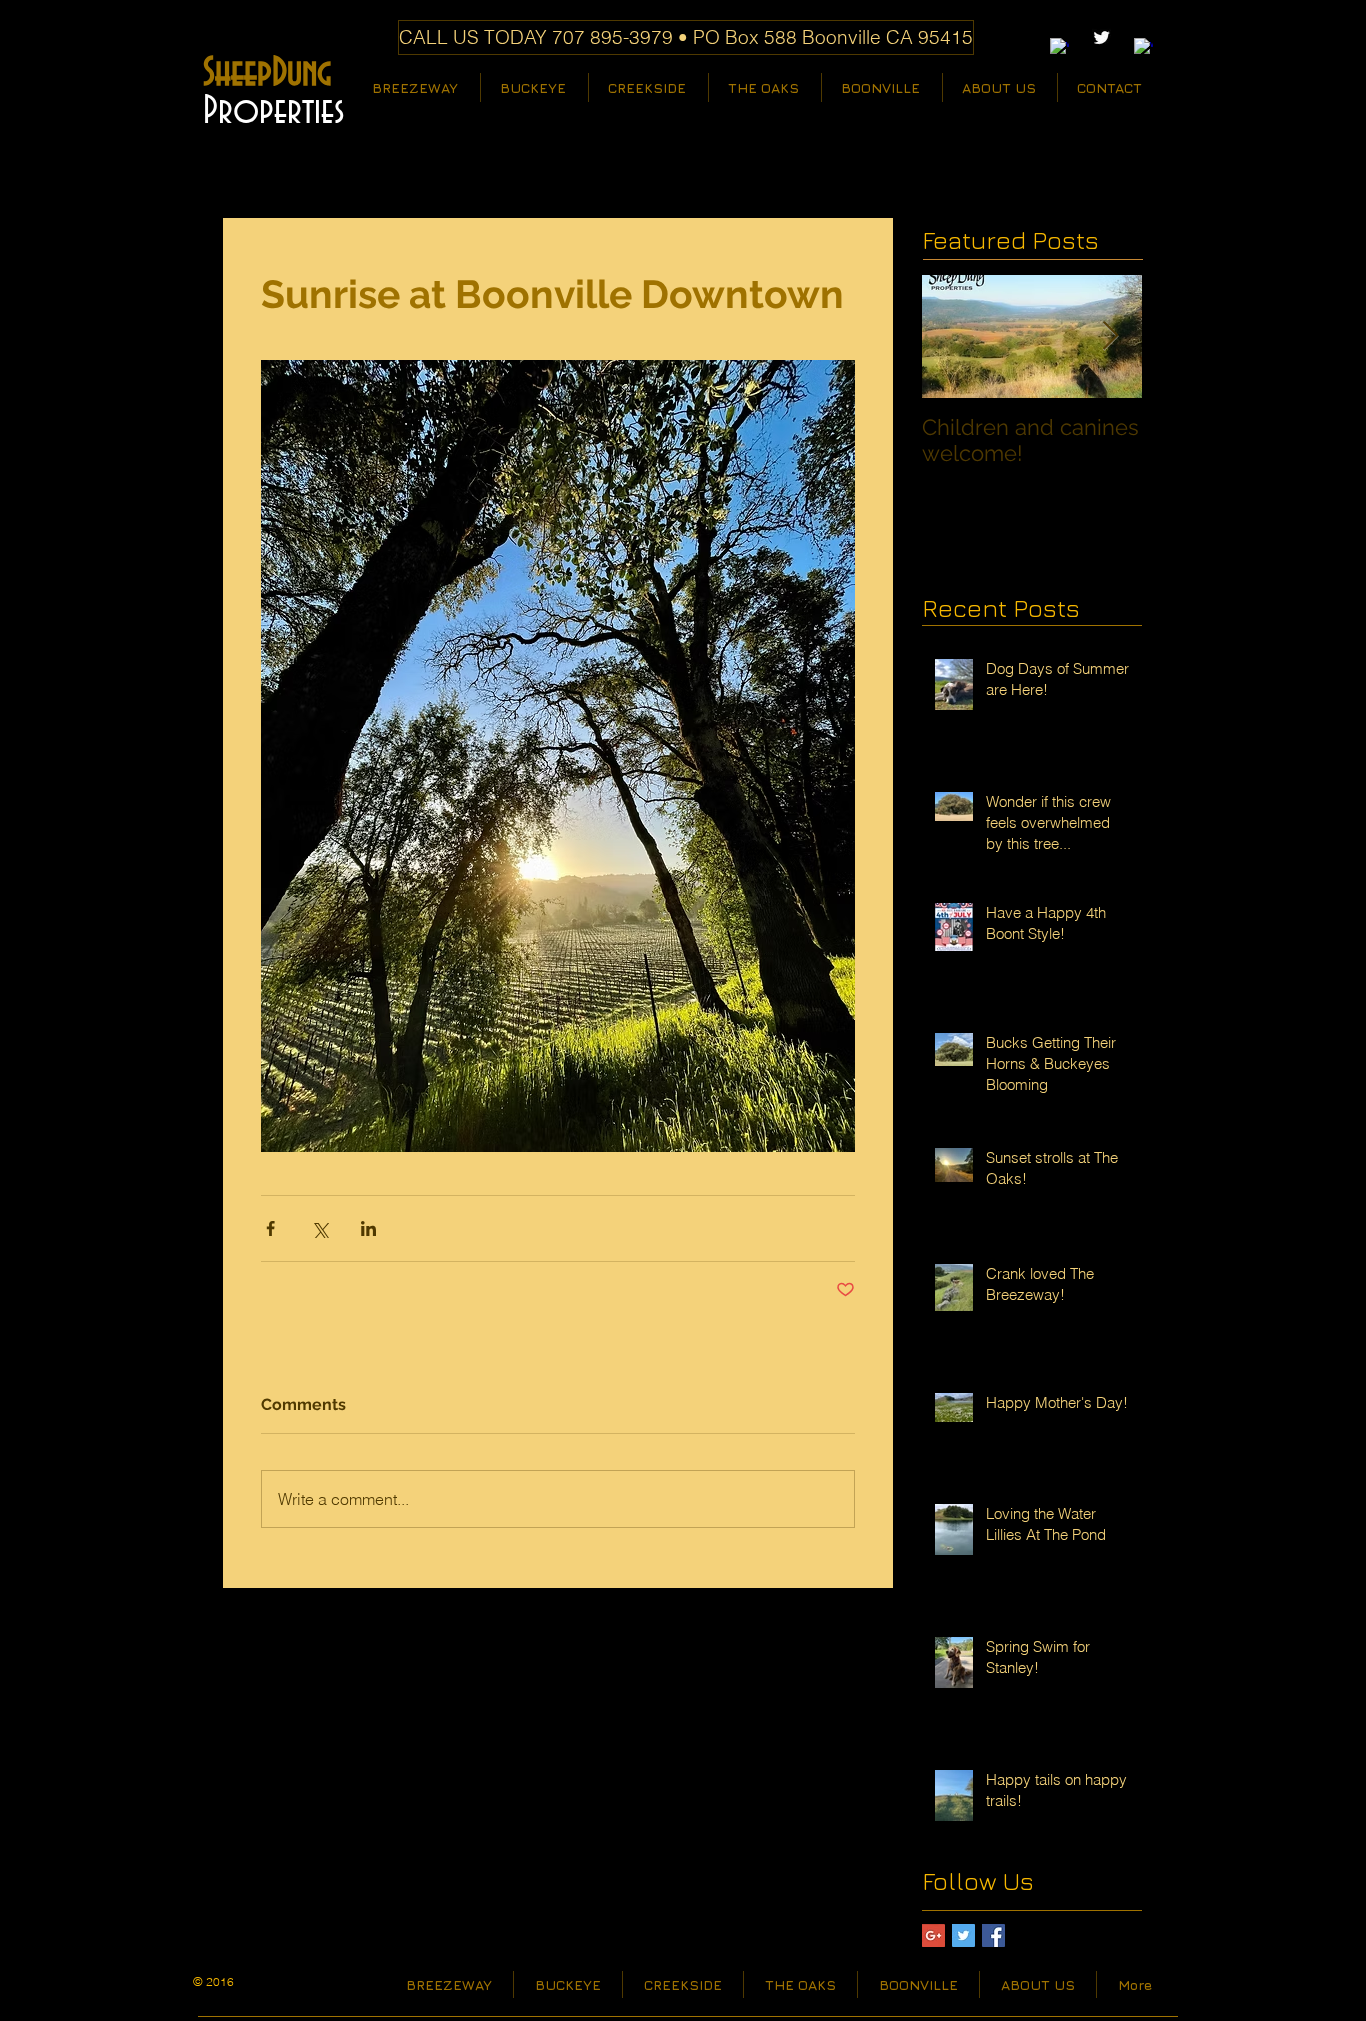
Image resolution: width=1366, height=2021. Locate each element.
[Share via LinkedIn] (368, 1228)
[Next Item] (1110, 336)
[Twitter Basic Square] (963, 1935)
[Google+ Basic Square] (933, 1935)
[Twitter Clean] (1101, 37)
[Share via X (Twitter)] (319, 1228)
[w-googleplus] (1143, 47)
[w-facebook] (1059, 47)
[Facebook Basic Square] (993, 1935)
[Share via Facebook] (270, 1228)
